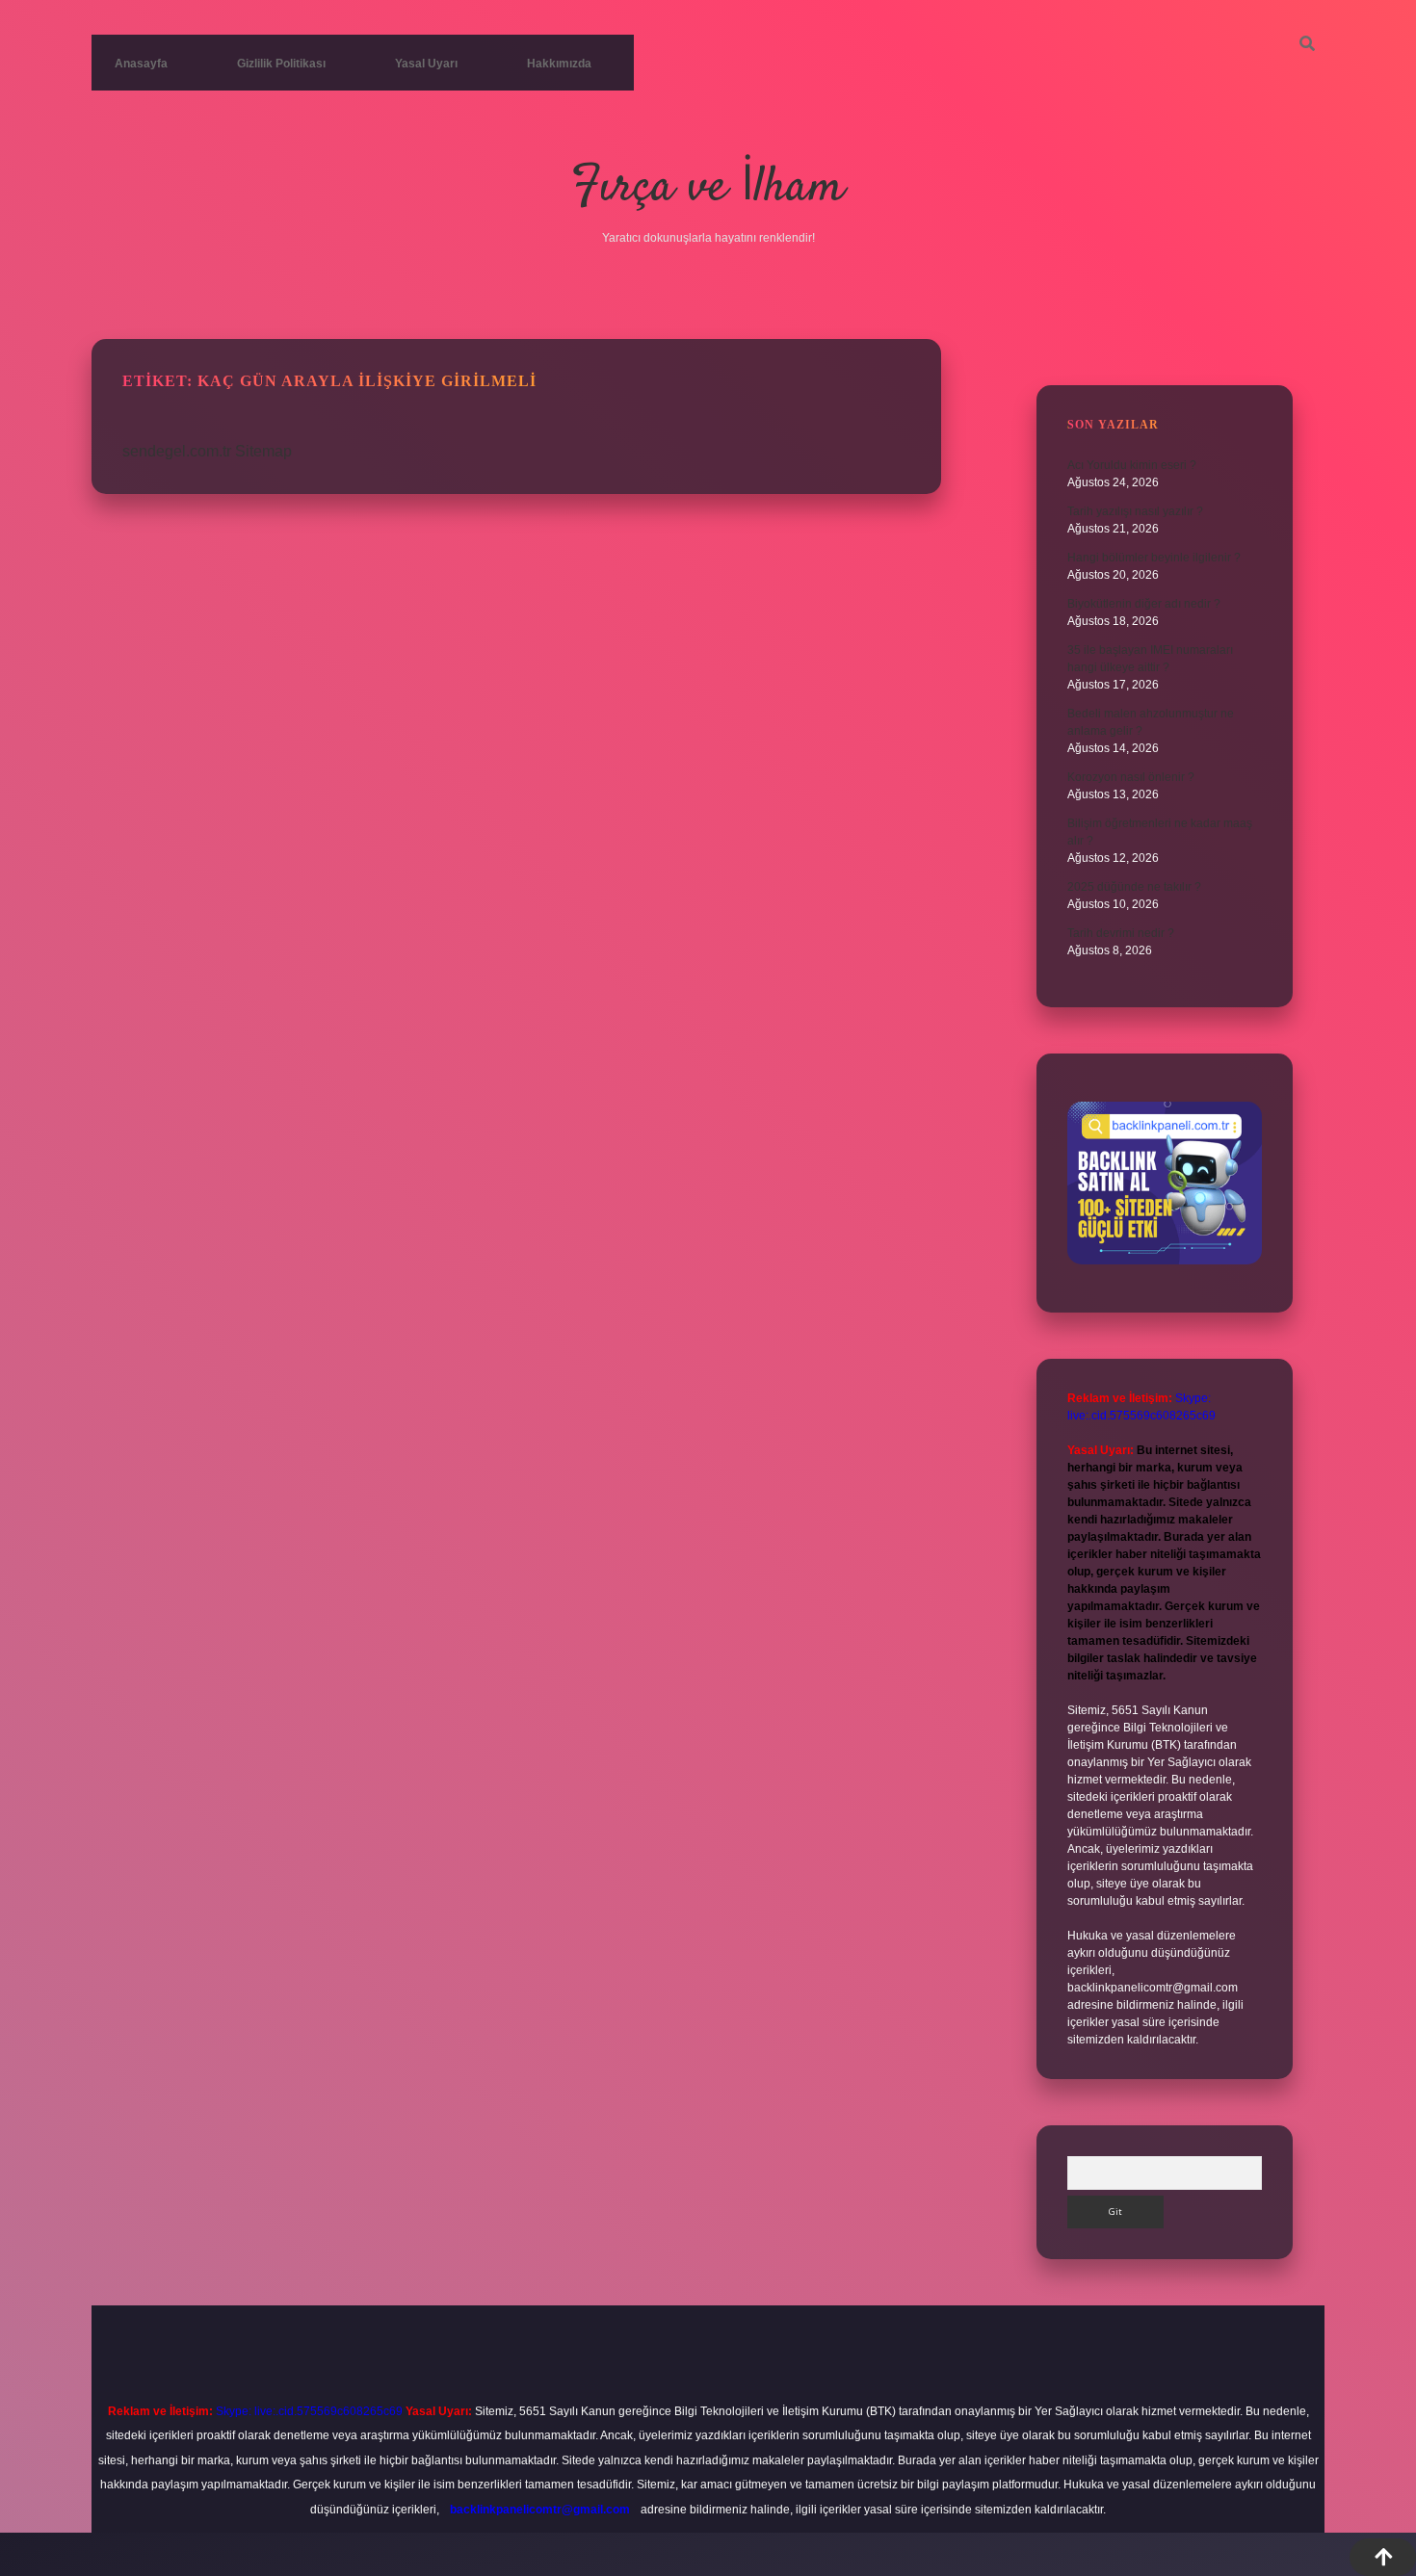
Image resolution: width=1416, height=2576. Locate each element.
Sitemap (263, 451)
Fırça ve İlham (708, 188)
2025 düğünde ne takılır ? (1134, 887)
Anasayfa (141, 64)
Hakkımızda (559, 64)
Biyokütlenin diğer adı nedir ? (1144, 604)
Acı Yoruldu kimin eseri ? (1132, 465)
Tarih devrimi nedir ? (1121, 933)
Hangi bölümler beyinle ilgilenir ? (1154, 558)
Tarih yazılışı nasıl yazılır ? (1135, 511)
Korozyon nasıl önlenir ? (1131, 777)
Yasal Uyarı (426, 64)
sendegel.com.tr (177, 451)
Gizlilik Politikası (281, 64)
